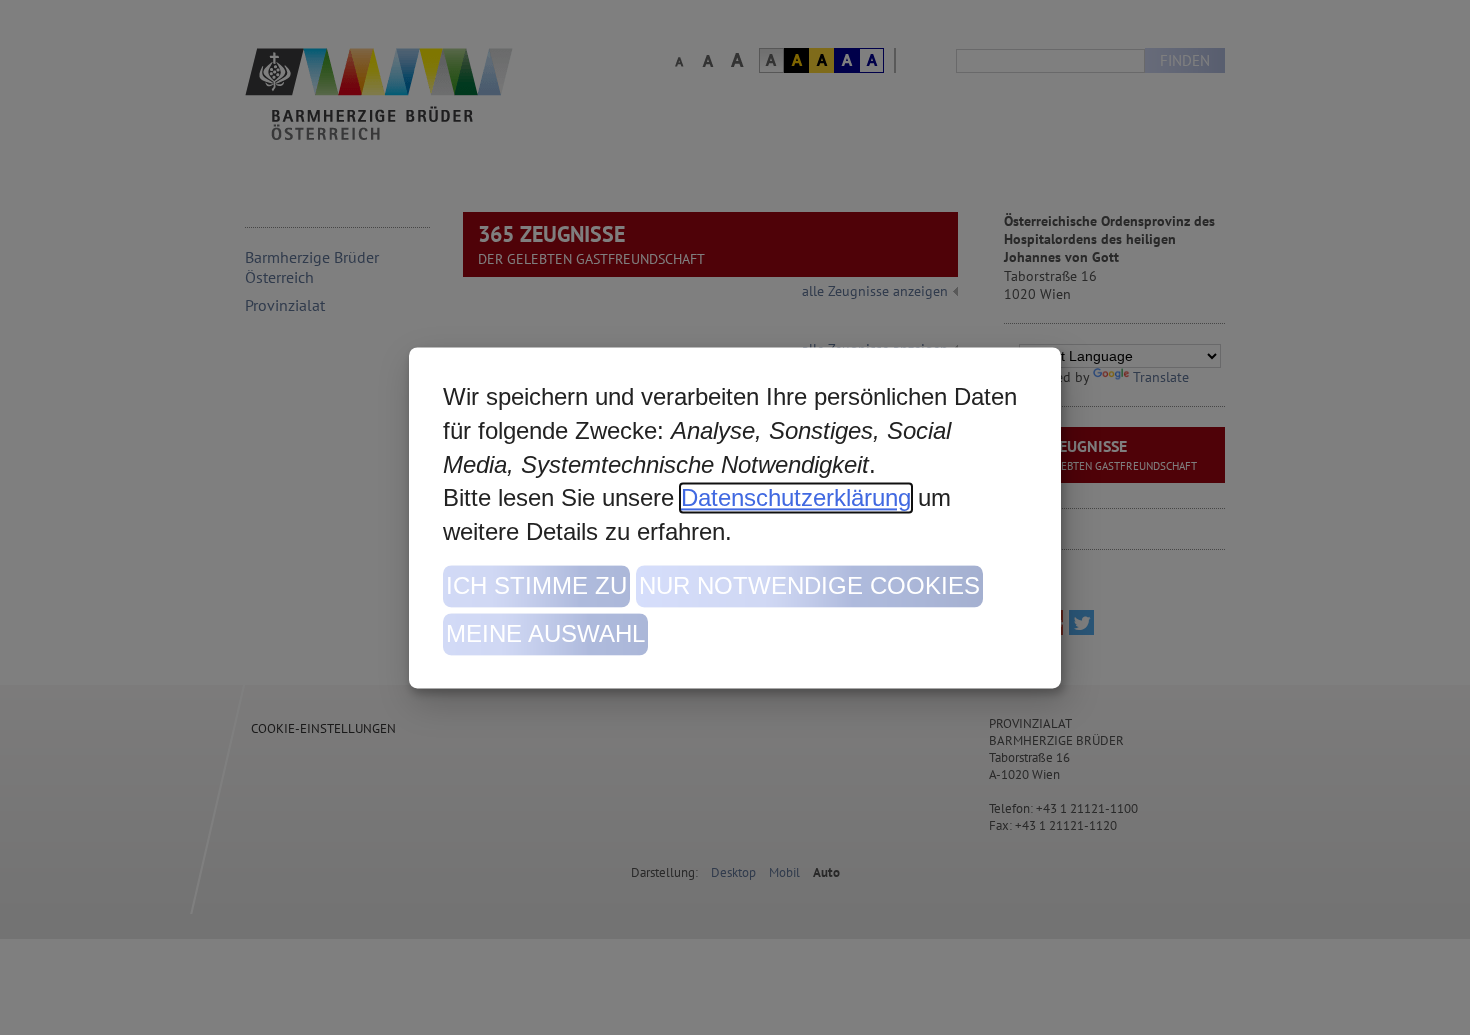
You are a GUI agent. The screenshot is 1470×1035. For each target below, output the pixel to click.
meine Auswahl (545, 633)
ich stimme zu (536, 585)
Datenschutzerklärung (796, 497)
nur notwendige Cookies (809, 585)
